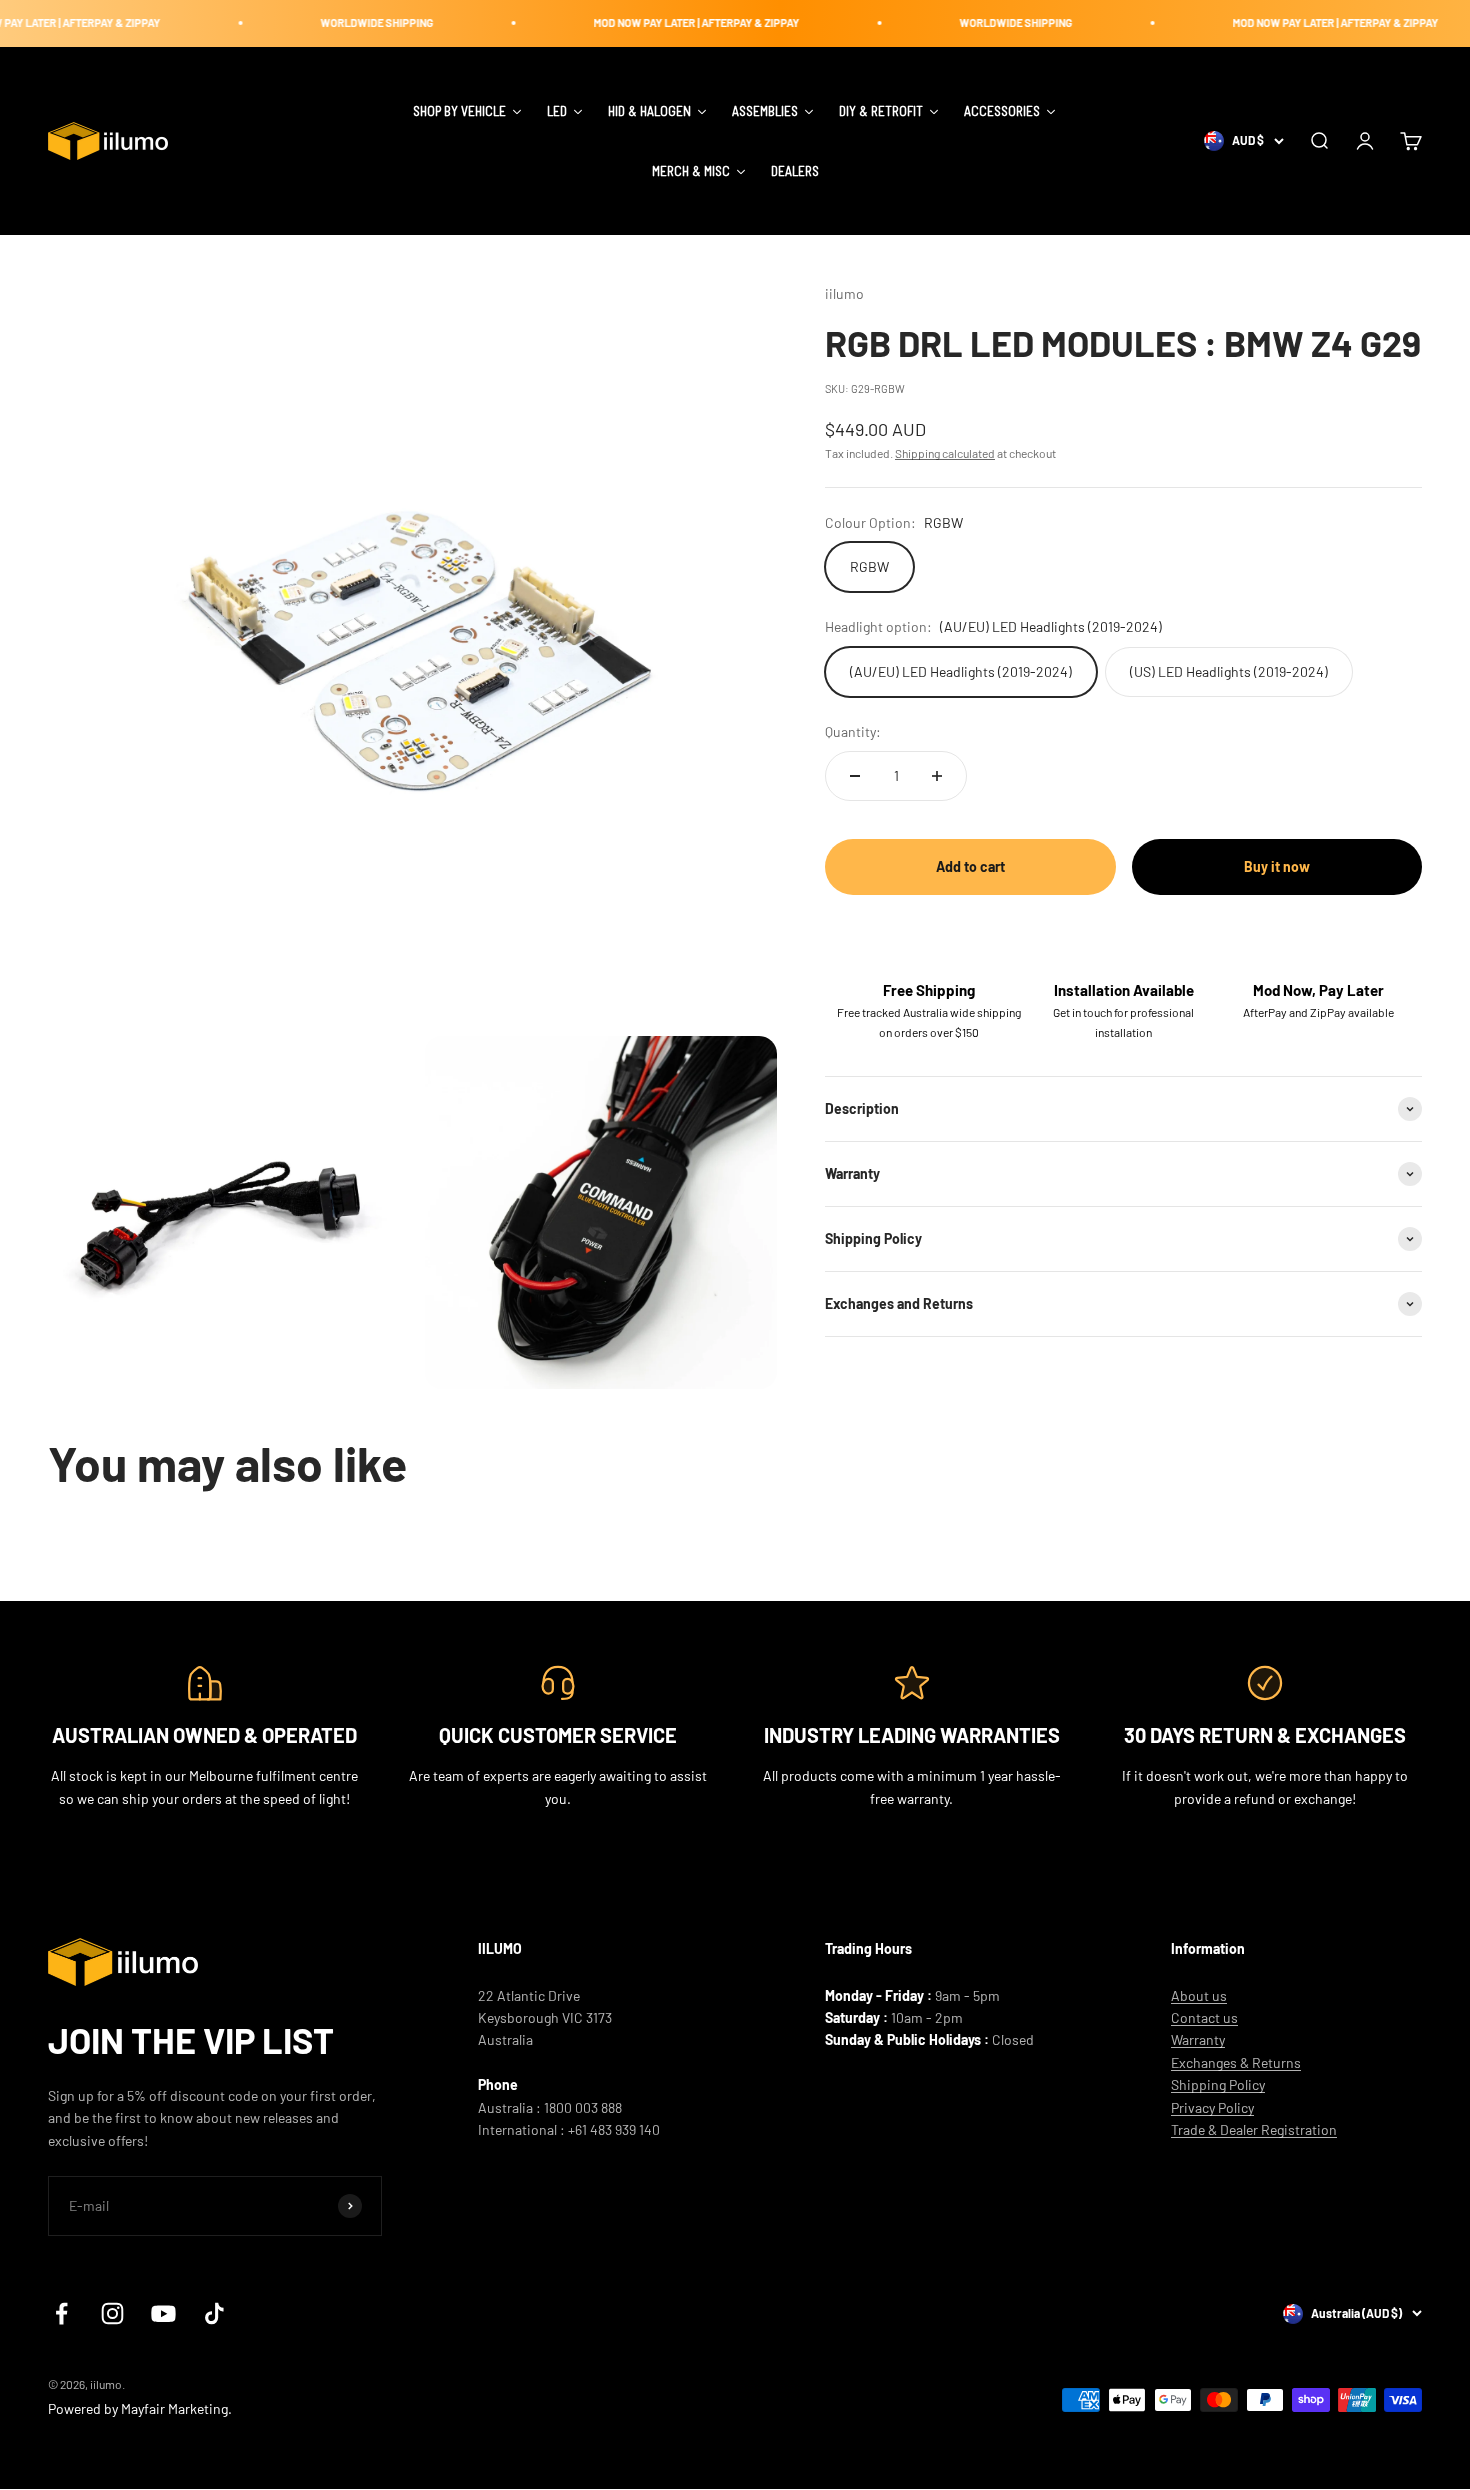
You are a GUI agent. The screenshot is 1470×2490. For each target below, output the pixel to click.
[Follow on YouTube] (163, 2313)
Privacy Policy (1212, 2107)
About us (1199, 1995)
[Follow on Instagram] (112, 2313)
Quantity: (853, 731)
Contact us (1204, 2017)
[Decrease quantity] (855, 776)
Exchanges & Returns (1236, 2062)
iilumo (844, 293)
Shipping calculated (945, 453)
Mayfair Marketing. (176, 2408)
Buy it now (1277, 866)
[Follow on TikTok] (214, 2313)
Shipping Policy (1218, 2084)
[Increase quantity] (937, 776)
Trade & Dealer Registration (1254, 2129)
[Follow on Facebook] (61, 2313)
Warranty (1198, 2039)
